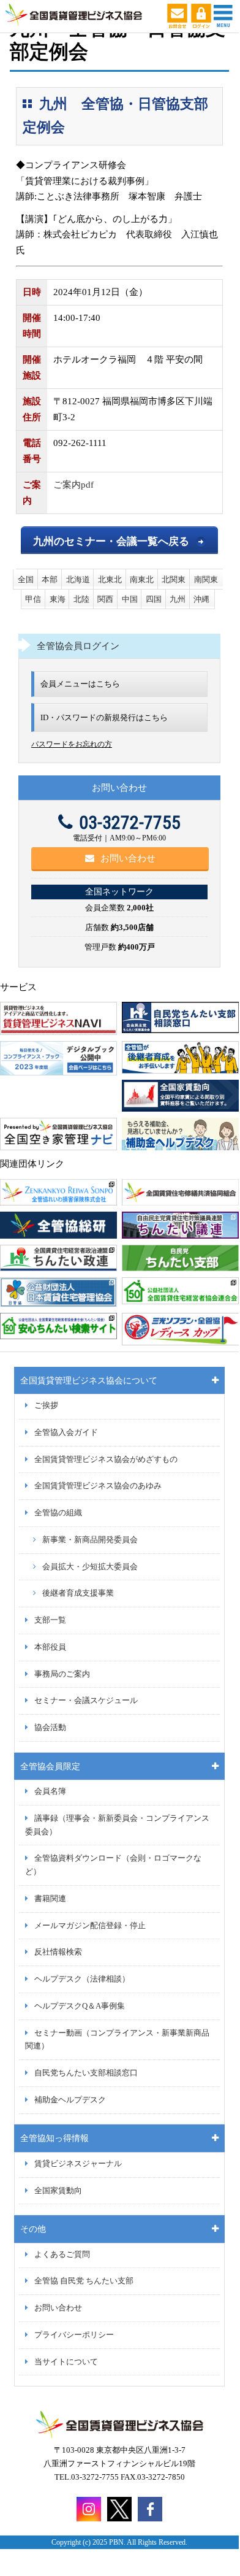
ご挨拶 (46, 1405)
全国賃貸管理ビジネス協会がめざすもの (106, 1459)
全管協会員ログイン (78, 646)
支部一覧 (50, 1620)
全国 (26, 579)
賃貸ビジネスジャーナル (78, 2164)
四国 (154, 599)
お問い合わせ (128, 858)
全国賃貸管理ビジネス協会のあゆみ (98, 1486)
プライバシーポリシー (74, 2335)
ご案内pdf (73, 485)
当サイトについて (66, 2362)
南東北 (142, 579)
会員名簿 (50, 1791)
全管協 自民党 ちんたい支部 (84, 2281)
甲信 (33, 599)
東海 (58, 599)
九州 (178, 599)
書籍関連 (50, 1899)
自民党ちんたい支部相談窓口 (86, 2073)
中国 (130, 599)
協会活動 (50, 1728)
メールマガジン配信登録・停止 (90, 1926)
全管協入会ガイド (66, 1432)
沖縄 (201, 599)
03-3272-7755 (130, 822)
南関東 (206, 579)
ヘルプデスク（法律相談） (82, 1979)
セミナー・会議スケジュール (86, 1701)
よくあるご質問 (62, 2255)
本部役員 (50, 1647)
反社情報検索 (58, 1952)
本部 (50, 579)
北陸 (81, 599)
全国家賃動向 (58, 2191)
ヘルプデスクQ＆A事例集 (80, 2006)
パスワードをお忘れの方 (72, 744)
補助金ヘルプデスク (70, 2100)
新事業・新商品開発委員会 (90, 1540)
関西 (105, 599)
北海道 (78, 579)
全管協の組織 (58, 1513)
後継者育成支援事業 (78, 1593)
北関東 (174, 579)
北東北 (110, 579)
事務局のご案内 (62, 1674)
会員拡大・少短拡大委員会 (90, 1567)
